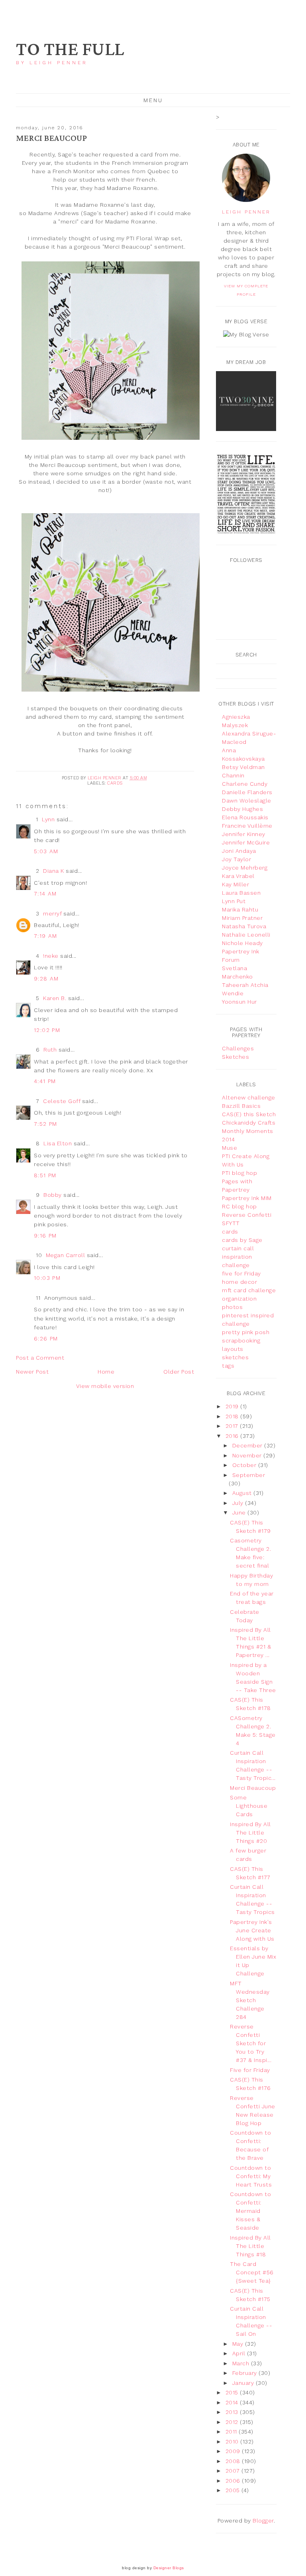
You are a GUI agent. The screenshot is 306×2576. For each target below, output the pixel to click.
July (239, 1503)
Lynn (48, 819)
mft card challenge (249, 1290)
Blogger (263, 2521)
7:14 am (45, 894)
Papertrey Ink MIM (247, 1198)
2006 (234, 2481)
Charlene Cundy (245, 784)
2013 (233, 2412)
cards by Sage (242, 1240)
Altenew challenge (249, 1097)
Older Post (179, 1372)
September (249, 1475)
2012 (233, 2422)
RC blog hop (239, 1206)
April (240, 2353)
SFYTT (231, 1223)
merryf (52, 913)
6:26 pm (46, 1338)
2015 (233, 2392)
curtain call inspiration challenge (238, 1257)
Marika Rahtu (240, 909)
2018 (233, 1416)
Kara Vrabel (238, 876)
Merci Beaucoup (253, 1788)
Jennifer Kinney (244, 834)
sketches (235, 1357)
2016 (233, 1436)
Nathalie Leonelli (246, 935)
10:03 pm (47, 1278)
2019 (233, 1406)
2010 (233, 2442)
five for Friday (241, 1273)
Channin (233, 775)
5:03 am (46, 851)
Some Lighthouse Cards (249, 1806)
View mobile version (105, 1386)
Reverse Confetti (247, 1215)
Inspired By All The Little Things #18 (250, 2246)
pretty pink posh (246, 1332)
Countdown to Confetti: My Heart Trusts (251, 2176)
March (242, 2363)
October (245, 1465)
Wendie (233, 993)
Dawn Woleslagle (247, 801)
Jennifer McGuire (246, 842)
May (239, 2344)
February (246, 2373)
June (240, 1512)
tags (228, 1366)
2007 (234, 2471)
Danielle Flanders (247, 792)
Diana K (54, 871)
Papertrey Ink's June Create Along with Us (252, 1930)
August (243, 1493)
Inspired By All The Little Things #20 (250, 1833)
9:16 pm (45, 1236)
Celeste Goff (62, 1101)
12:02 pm (47, 1030)
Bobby (53, 1195)
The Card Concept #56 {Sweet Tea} (252, 2272)
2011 (232, 2432)
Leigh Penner (246, 212)
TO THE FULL (70, 50)
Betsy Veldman (243, 767)
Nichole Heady (242, 943)
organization (239, 1299)
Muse (229, 1148)
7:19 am (46, 936)
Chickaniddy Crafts (249, 1123)
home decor (239, 1282)
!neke (51, 956)
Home (106, 1372)
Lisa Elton (58, 1143)
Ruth (50, 1050)
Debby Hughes (242, 809)
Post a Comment (40, 1358)
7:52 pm (46, 1124)
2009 (234, 2451)
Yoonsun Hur (239, 1002)
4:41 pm (45, 1081)
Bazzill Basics (241, 1106)
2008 (234, 2461)
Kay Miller (235, 884)
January (244, 2383)
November (248, 1455)
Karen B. (55, 998)
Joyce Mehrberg (245, 868)
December (248, 1445)
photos (232, 1307)
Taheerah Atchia (245, 985)
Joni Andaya (239, 851)
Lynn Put (234, 901)
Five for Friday (250, 2070)
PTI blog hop (239, 1173)
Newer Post (32, 1372)
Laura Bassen (241, 893)
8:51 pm (45, 1175)
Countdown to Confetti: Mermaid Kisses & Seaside (250, 2211)
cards (115, 783)
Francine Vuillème (247, 826)
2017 (233, 1426)
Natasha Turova (244, 926)
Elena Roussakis (245, 817)
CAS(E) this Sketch (249, 1114)
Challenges (238, 1048)
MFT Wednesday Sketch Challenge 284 (250, 2000)
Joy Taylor (236, 859)
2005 (234, 2490)
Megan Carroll (66, 1255)
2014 (233, 2402)
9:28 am (46, 979)
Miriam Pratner (242, 918)
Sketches (235, 1057)
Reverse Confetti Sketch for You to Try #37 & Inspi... (251, 2043)
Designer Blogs (169, 2568)
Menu (153, 100)
